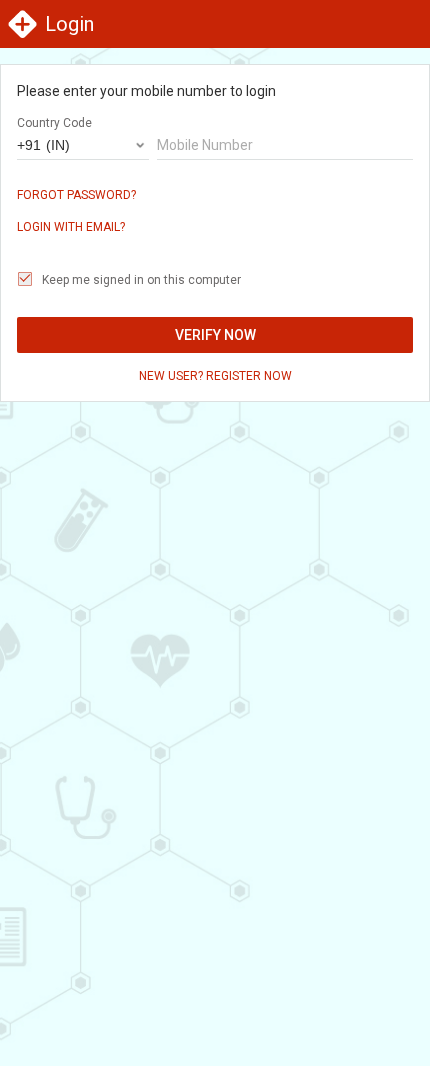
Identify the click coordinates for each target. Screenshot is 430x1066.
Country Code (54, 123)
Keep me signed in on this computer (141, 280)
